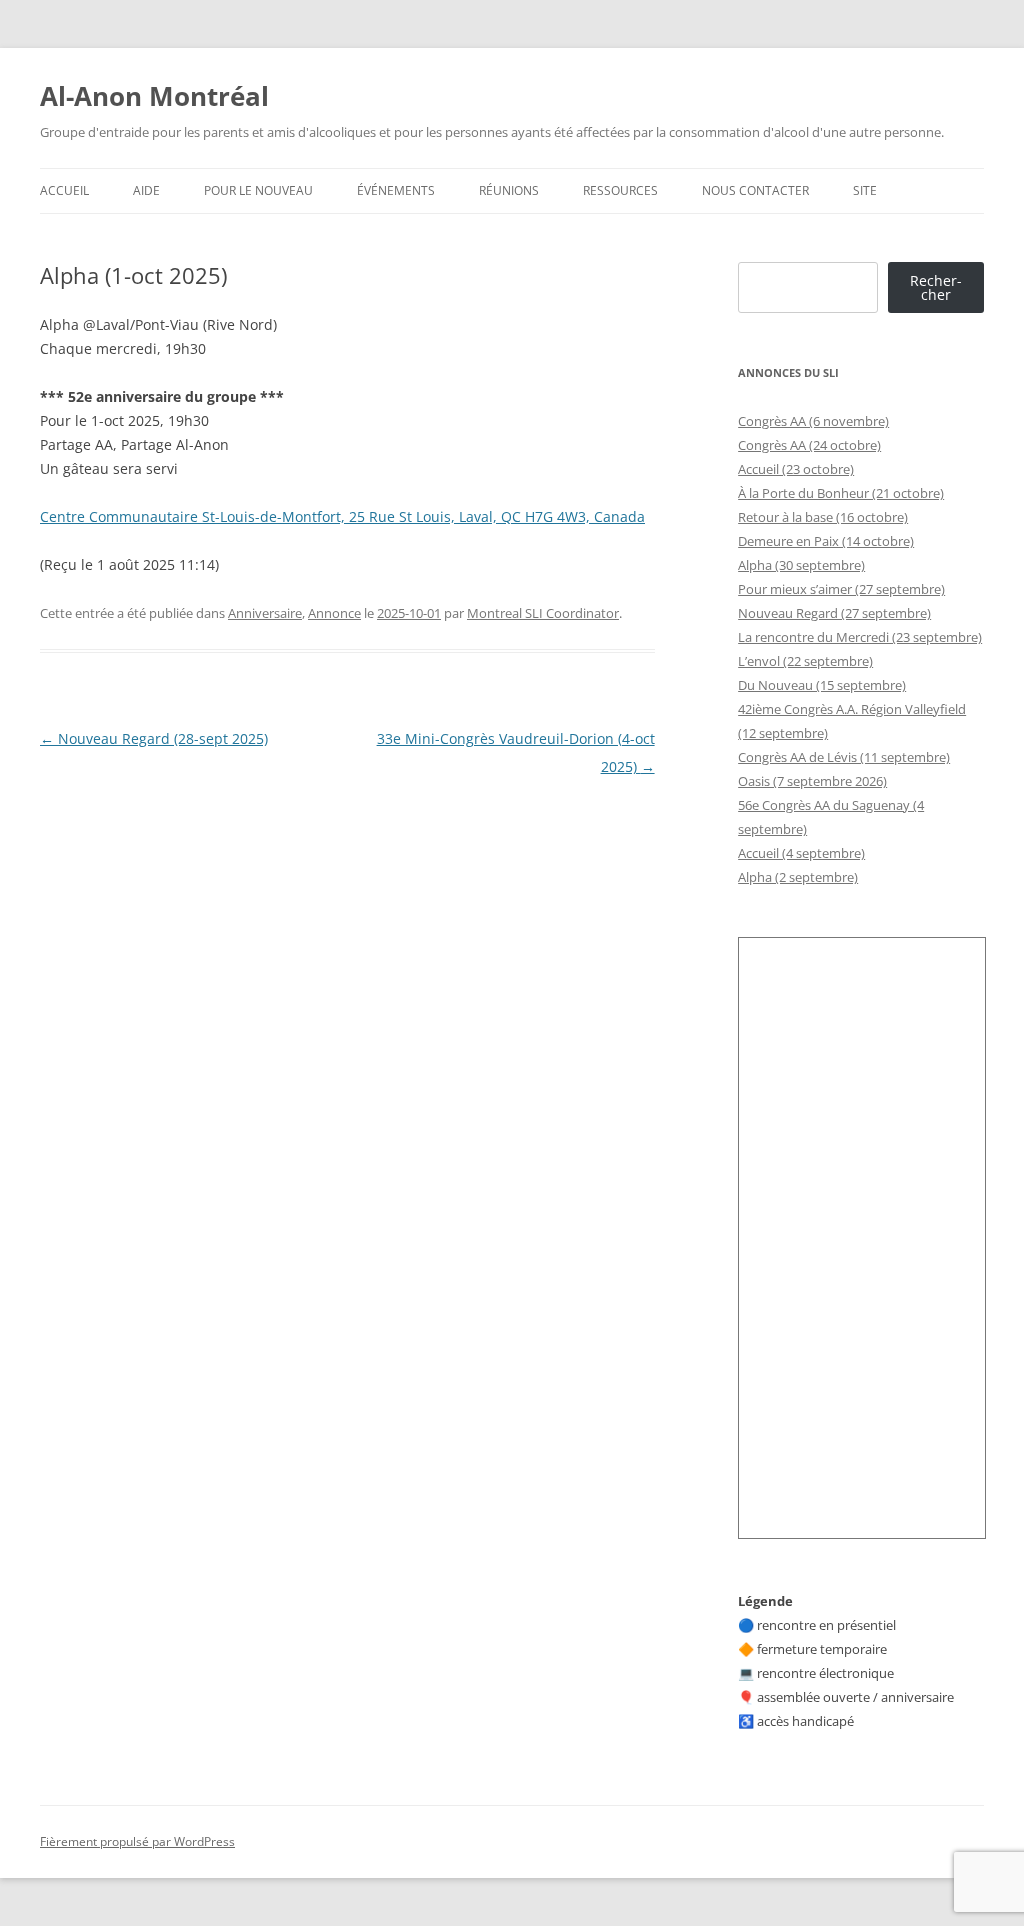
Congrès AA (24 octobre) (809, 445)
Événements (396, 190)
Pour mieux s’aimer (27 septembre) (841, 589)
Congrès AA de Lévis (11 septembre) (844, 757)
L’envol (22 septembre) (805, 661)
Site (865, 190)
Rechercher (936, 287)
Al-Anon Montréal (154, 96)
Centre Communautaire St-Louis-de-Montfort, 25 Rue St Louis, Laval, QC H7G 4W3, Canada (342, 516)
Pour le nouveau (258, 190)
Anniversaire (265, 613)
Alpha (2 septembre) (798, 877)
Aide (146, 190)
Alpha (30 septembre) (801, 565)
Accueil (64, 190)
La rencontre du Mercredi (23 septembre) (860, 637)
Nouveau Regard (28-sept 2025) (154, 738)
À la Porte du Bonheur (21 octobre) (841, 493)
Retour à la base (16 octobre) (823, 517)
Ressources (620, 190)
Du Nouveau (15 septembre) (822, 685)
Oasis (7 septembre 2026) (812, 781)
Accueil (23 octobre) (796, 469)
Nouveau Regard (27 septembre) (834, 613)
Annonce (334, 613)
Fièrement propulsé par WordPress (137, 1841)
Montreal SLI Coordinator (543, 613)
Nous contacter (755, 190)
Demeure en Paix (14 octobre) (826, 541)
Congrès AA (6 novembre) (813, 421)
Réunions (509, 190)
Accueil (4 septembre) (801, 853)
